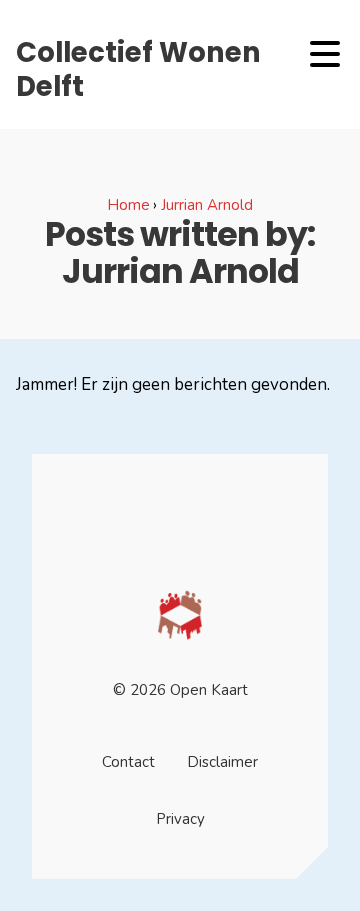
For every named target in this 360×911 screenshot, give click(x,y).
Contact (128, 762)
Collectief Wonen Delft (138, 69)
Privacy (180, 819)
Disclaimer (222, 762)
